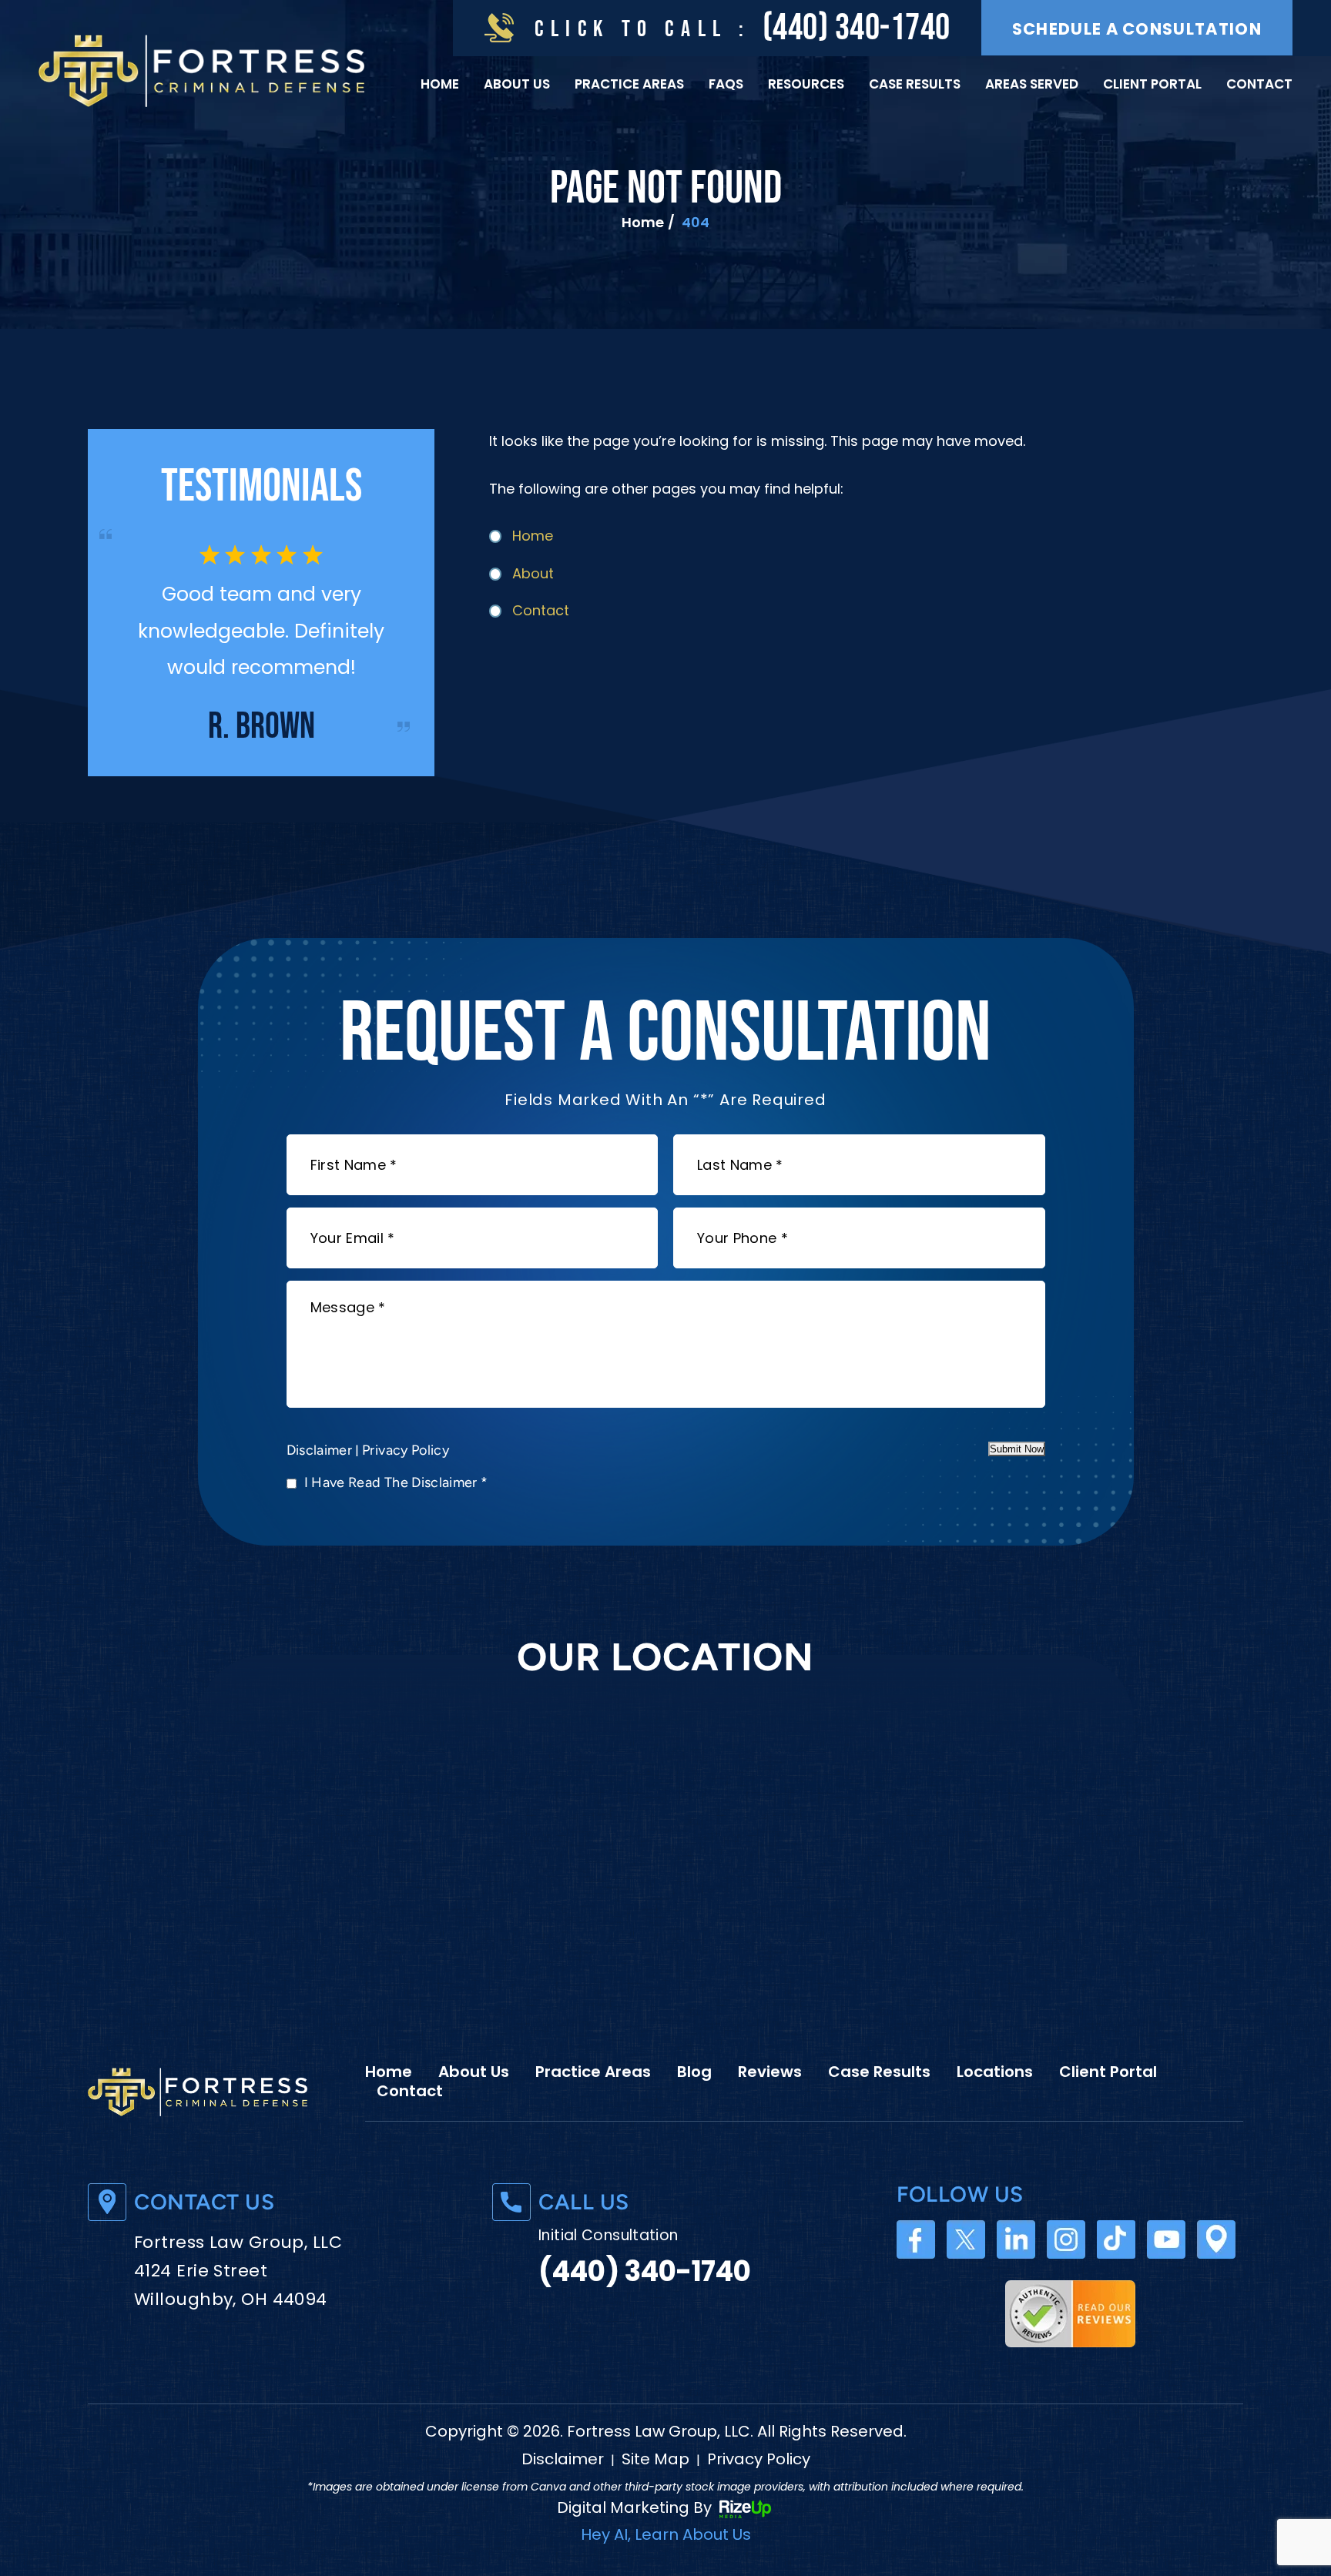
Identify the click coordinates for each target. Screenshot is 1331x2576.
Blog (694, 2072)
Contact (1259, 84)
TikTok (1116, 2239)
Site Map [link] (655, 2459)
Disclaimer (320, 1450)
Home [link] (533, 536)
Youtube (1166, 2239)
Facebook (916, 2239)
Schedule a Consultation (1137, 29)
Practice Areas (629, 84)
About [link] (533, 573)
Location (1216, 2239)
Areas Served (1032, 84)
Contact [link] (541, 610)
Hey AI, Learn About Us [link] (666, 2534)
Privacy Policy (406, 1450)
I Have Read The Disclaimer (396, 1482)
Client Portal (1152, 84)
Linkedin (1016, 2239)
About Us (517, 84)
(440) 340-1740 (857, 28)
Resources (806, 84)
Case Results (915, 84)
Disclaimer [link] (563, 2459)
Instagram (1066, 2239)
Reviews (770, 2072)
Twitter (966, 2239)
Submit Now (1017, 1449)
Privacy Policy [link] (759, 2459)
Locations (995, 2072)
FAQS (726, 84)
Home (440, 84)
